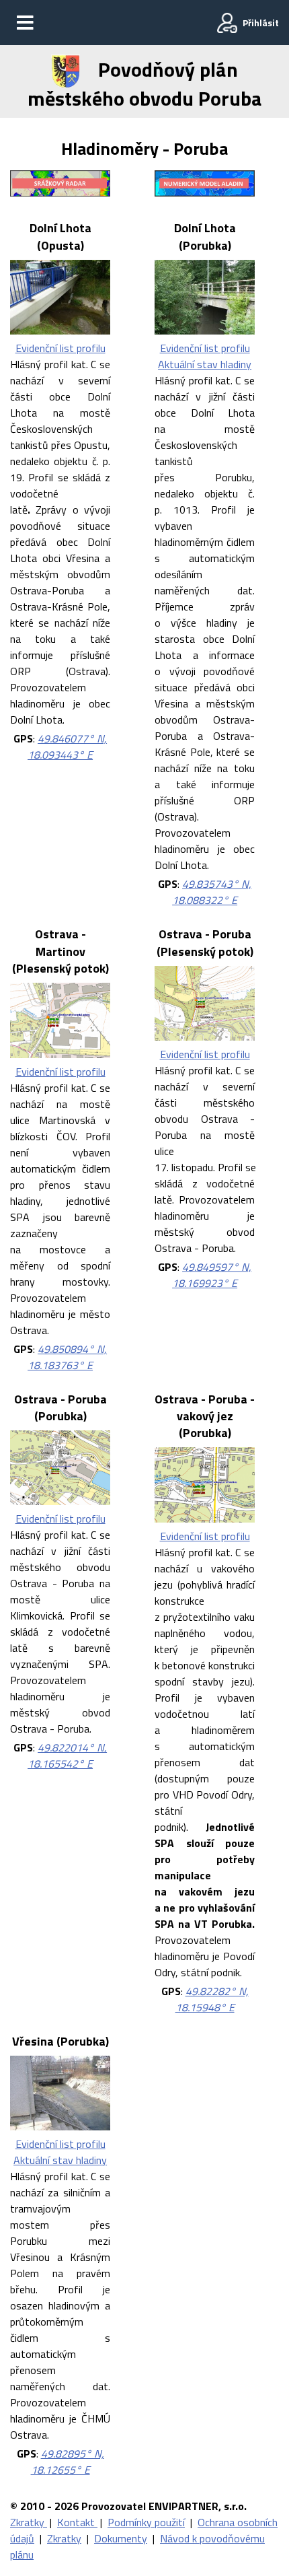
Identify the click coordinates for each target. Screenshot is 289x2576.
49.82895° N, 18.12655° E (68, 2462)
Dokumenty (121, 2538)
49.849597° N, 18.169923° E (212, 1275)
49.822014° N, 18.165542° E (67, 1755)
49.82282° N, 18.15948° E (212, 1999)
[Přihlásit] (227, 23)
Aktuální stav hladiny (205, 364)
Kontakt (77, 2522)
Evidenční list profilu (60, 348)
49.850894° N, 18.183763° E (67, 1357)
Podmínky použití (146, 2522)
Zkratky (29, 2522)
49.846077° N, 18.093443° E (67, 746)
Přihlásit (261, 23)
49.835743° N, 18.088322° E (212, 892)
